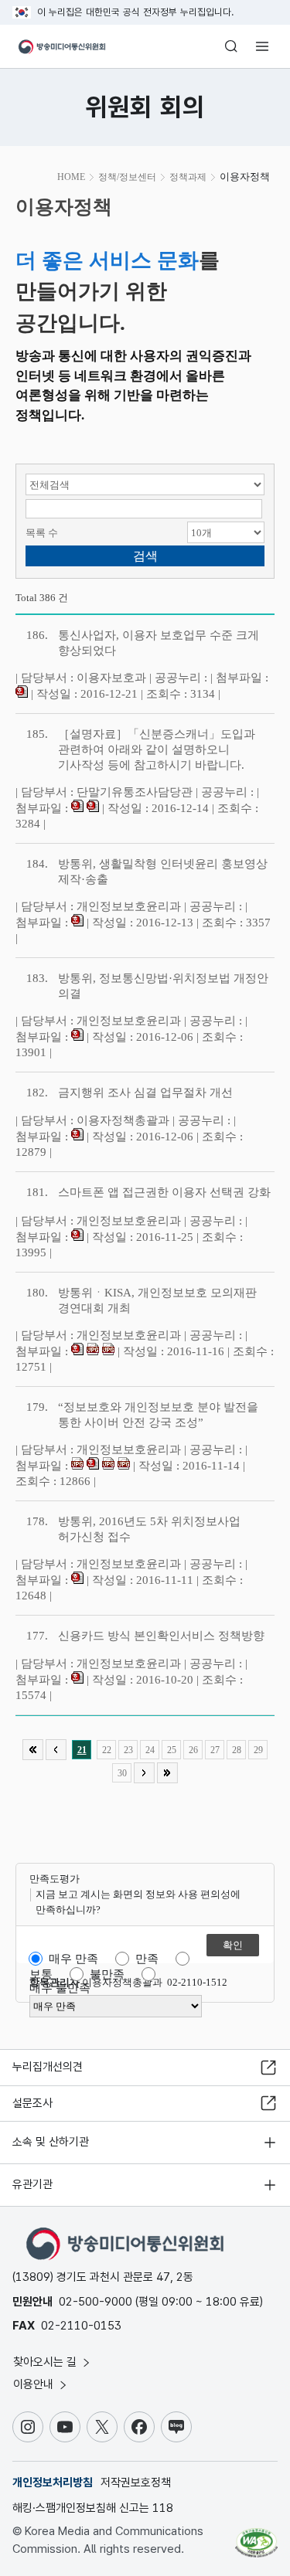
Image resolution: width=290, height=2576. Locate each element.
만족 (147, 1959)
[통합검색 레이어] (231, 46)
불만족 (107, 1974)
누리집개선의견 (48, 2067)
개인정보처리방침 (53, 2483)
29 (258, 1750)
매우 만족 (73, 1959)
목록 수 (42, 533)
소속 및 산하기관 (51, 2142)
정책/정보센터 (127, 177)
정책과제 (188, 177)
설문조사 (32, 2103)
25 (172, 1750)
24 (150, 1750)
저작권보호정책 (136, 2483)
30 (122, 1773)
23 (128, 1750)
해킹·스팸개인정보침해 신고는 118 (93, 2508)
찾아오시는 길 (46, 2362)
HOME (71, 177)
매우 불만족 (60, 1988)
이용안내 (35, 2384)
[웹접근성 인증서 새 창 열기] (256, 2537)
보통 (41, 1974)
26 (193, 1750)
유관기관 (32, 2184)
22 (107, 1750)
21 (82, 1750)
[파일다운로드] (22, 694)
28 (237, 1750)
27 (215, 1750)
